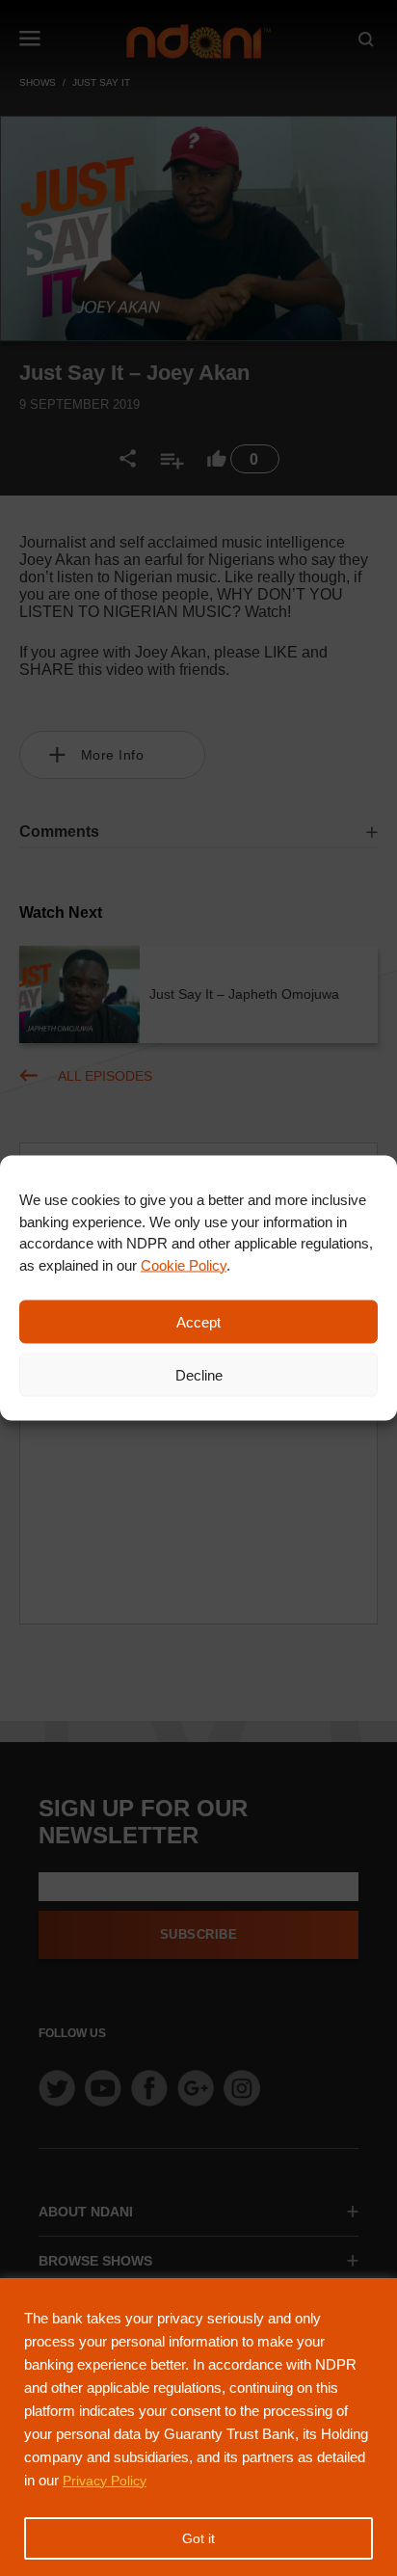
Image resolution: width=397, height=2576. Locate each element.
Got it (198, 2538)
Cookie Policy (184, 1264)
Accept (198, 1321)
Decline (199, 1374)
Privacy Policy (105, 2481)
